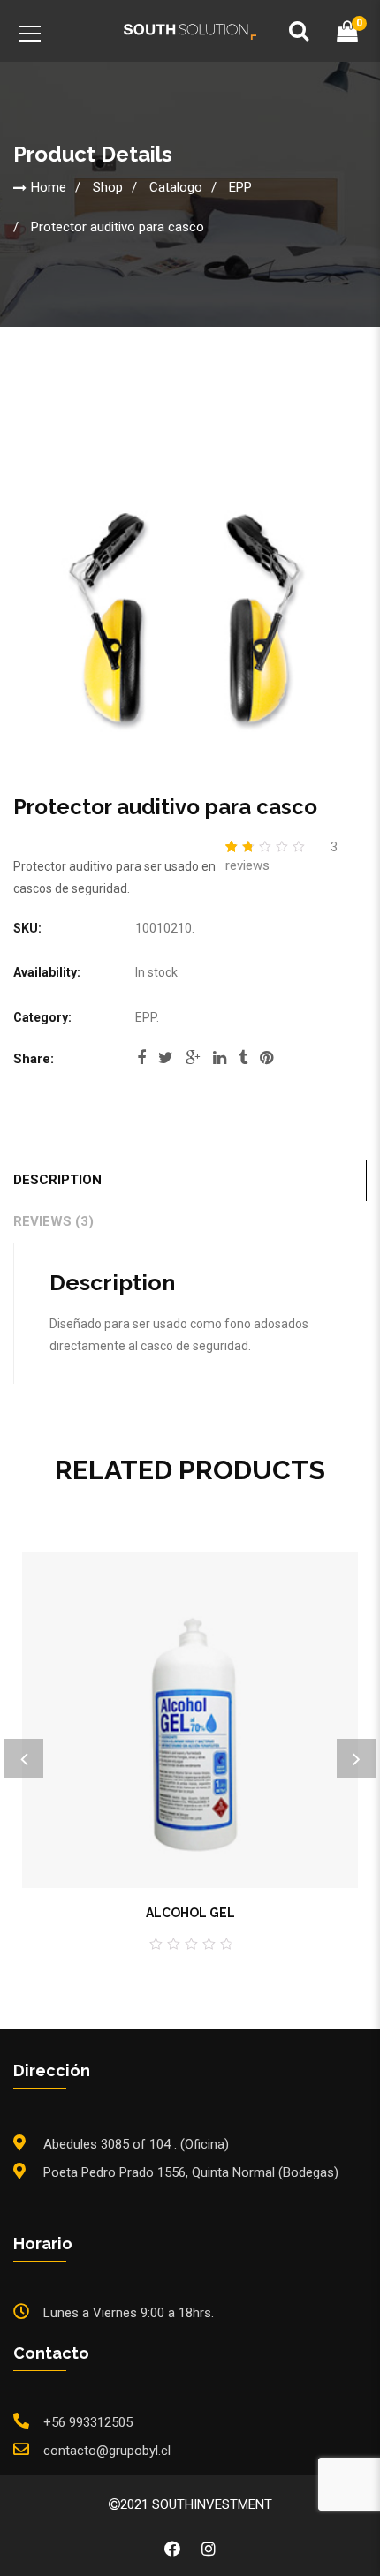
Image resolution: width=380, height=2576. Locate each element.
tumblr (243, 1063)
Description (57, 1180)
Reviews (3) (53, 1221)
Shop (108, 186)
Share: (34, 1059)
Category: (42, 1017)
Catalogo (176, 186)
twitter (166, 1063)
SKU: (27, 928)
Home (49, 186)
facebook (141, 1063)
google (193, 1063)
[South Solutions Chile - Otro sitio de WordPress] (190, 31)
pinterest (266, 1063)
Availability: (47, 972)
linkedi (220, 1063)
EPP (240, 186)
